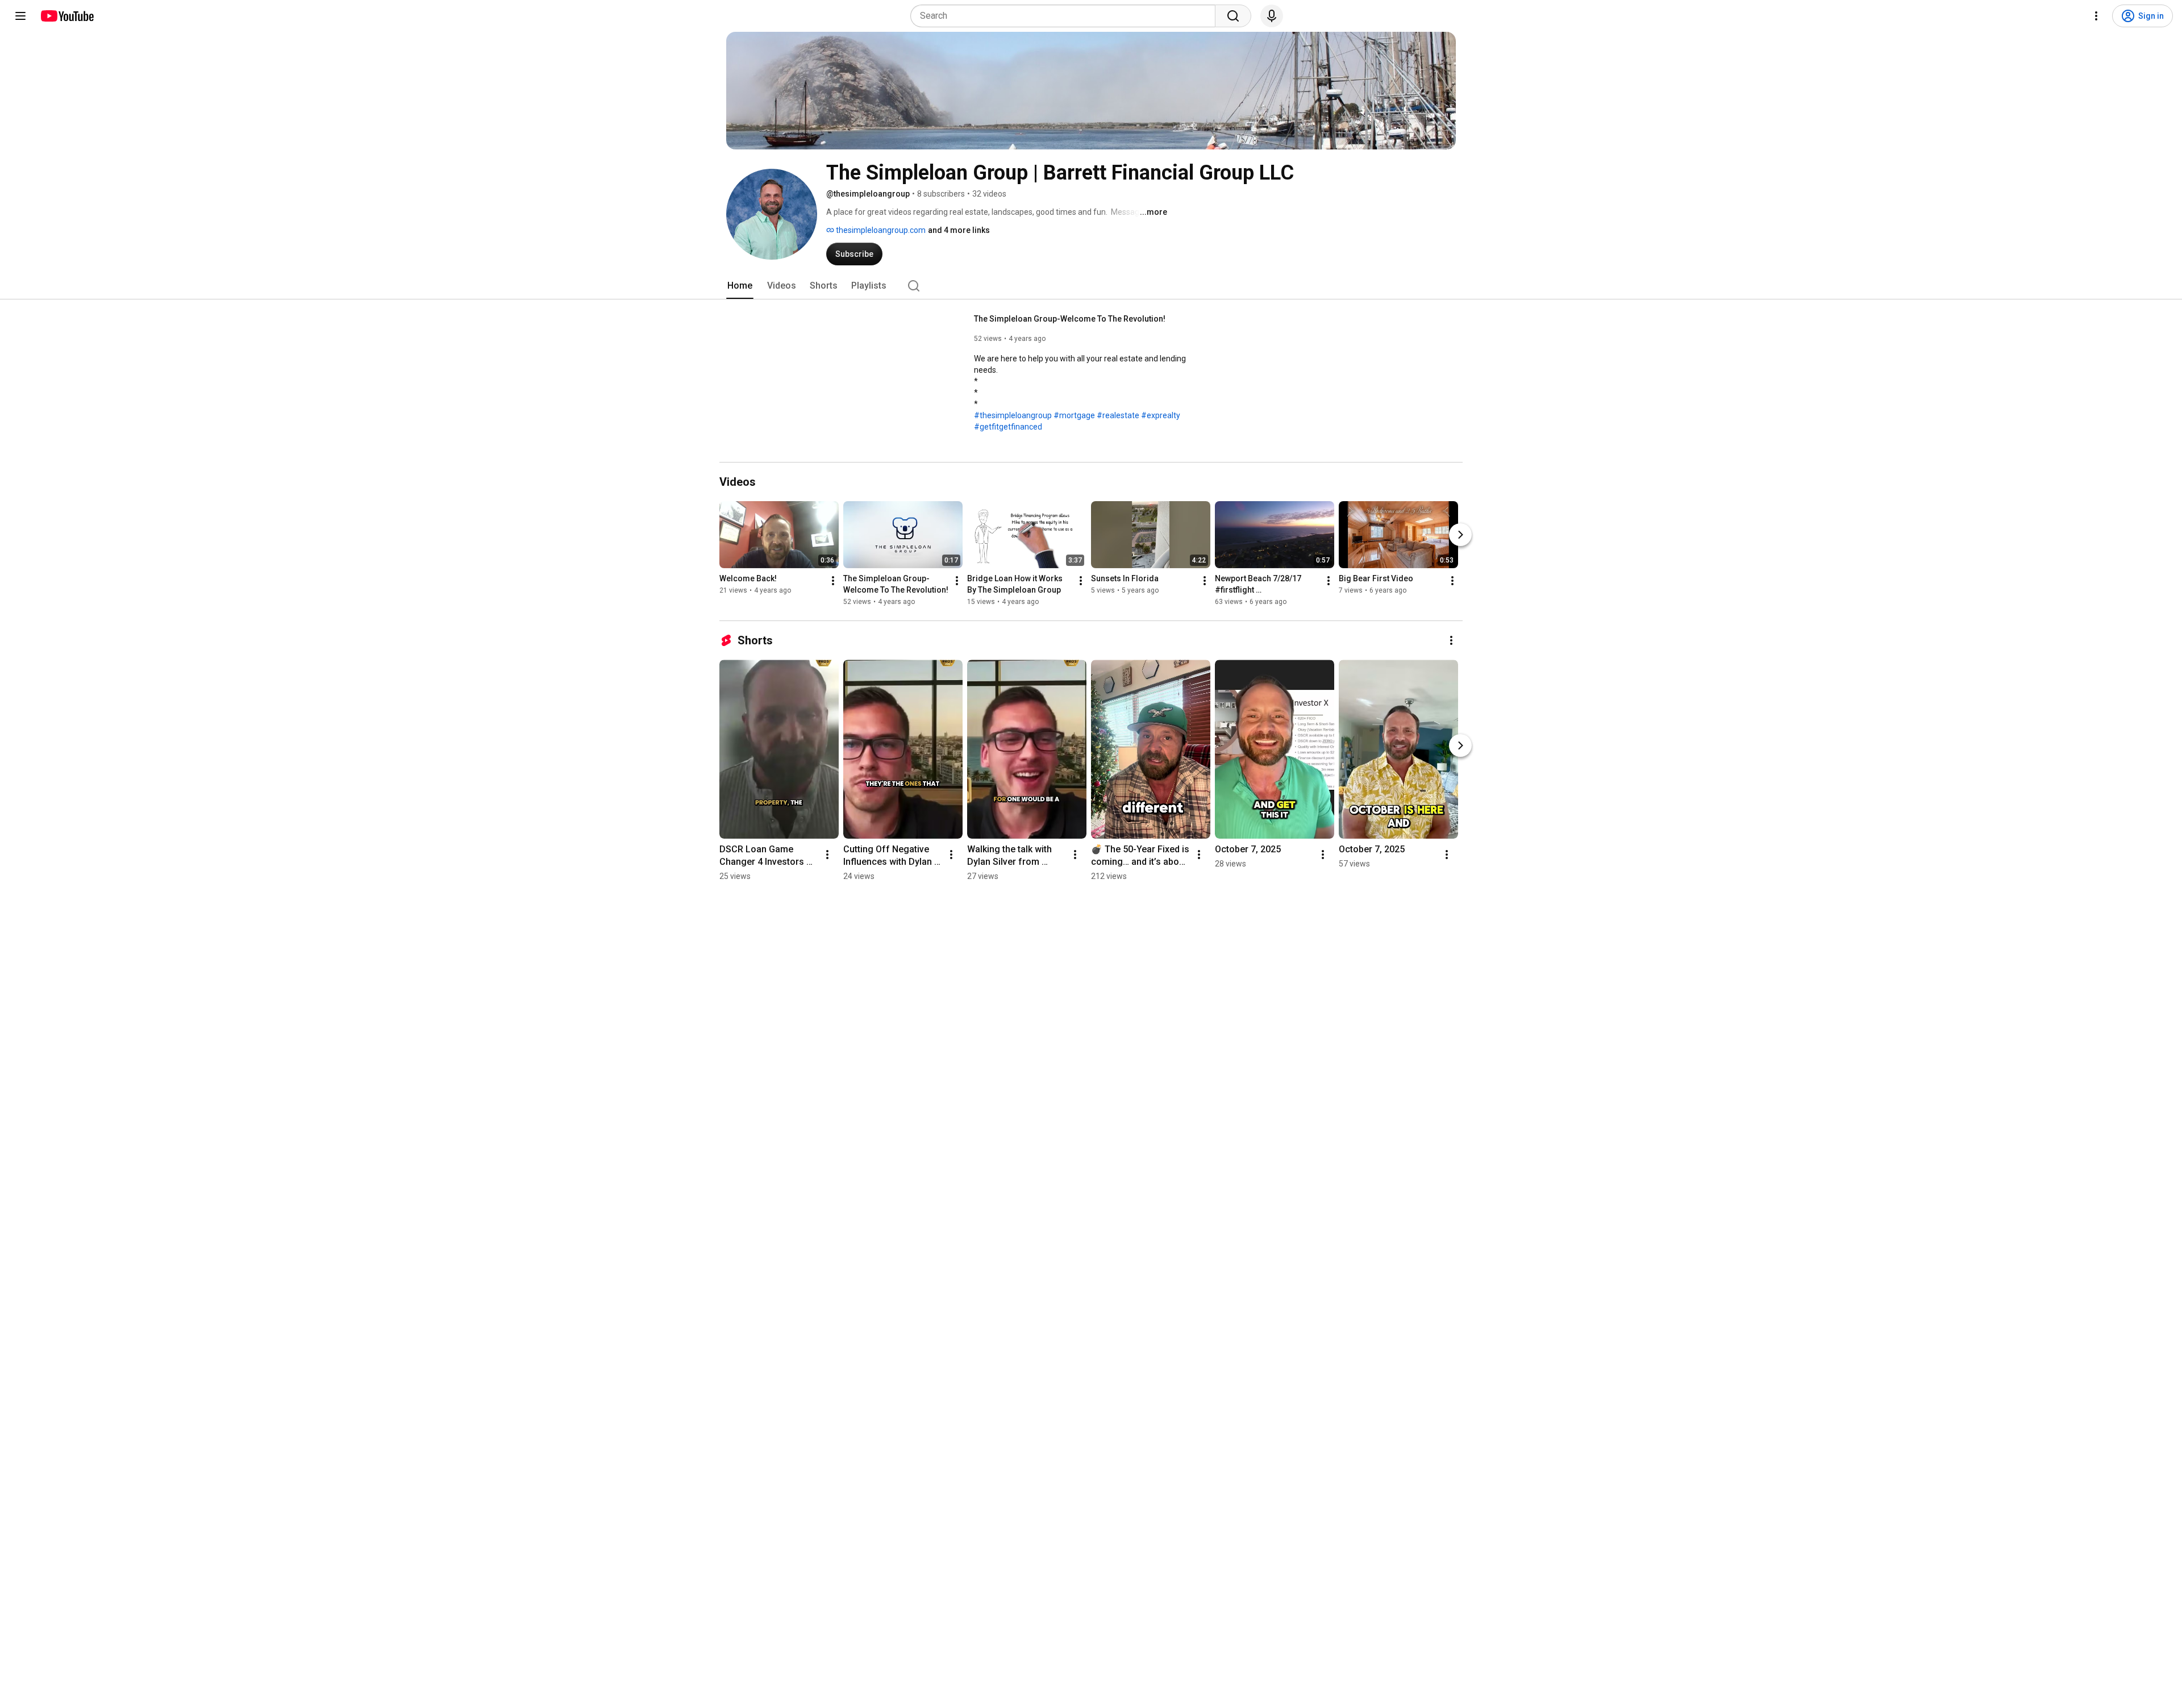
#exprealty (1161, 415)
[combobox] (1066, 16)
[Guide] (20, 16)
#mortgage (1074, 415)
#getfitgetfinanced (1008, 427)
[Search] (1233, 16)
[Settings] (2096, 16)
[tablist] (1091, 286)
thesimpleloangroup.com (880, 230)
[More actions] (833, 581)
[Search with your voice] (1272, 16)
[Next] (1460, 535)
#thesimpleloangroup (1013, 415)
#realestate (1118, 415)
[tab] (740, 286)
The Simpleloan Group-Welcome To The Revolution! (1070, 319)
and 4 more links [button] (959, 230)
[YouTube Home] (67, 16)
